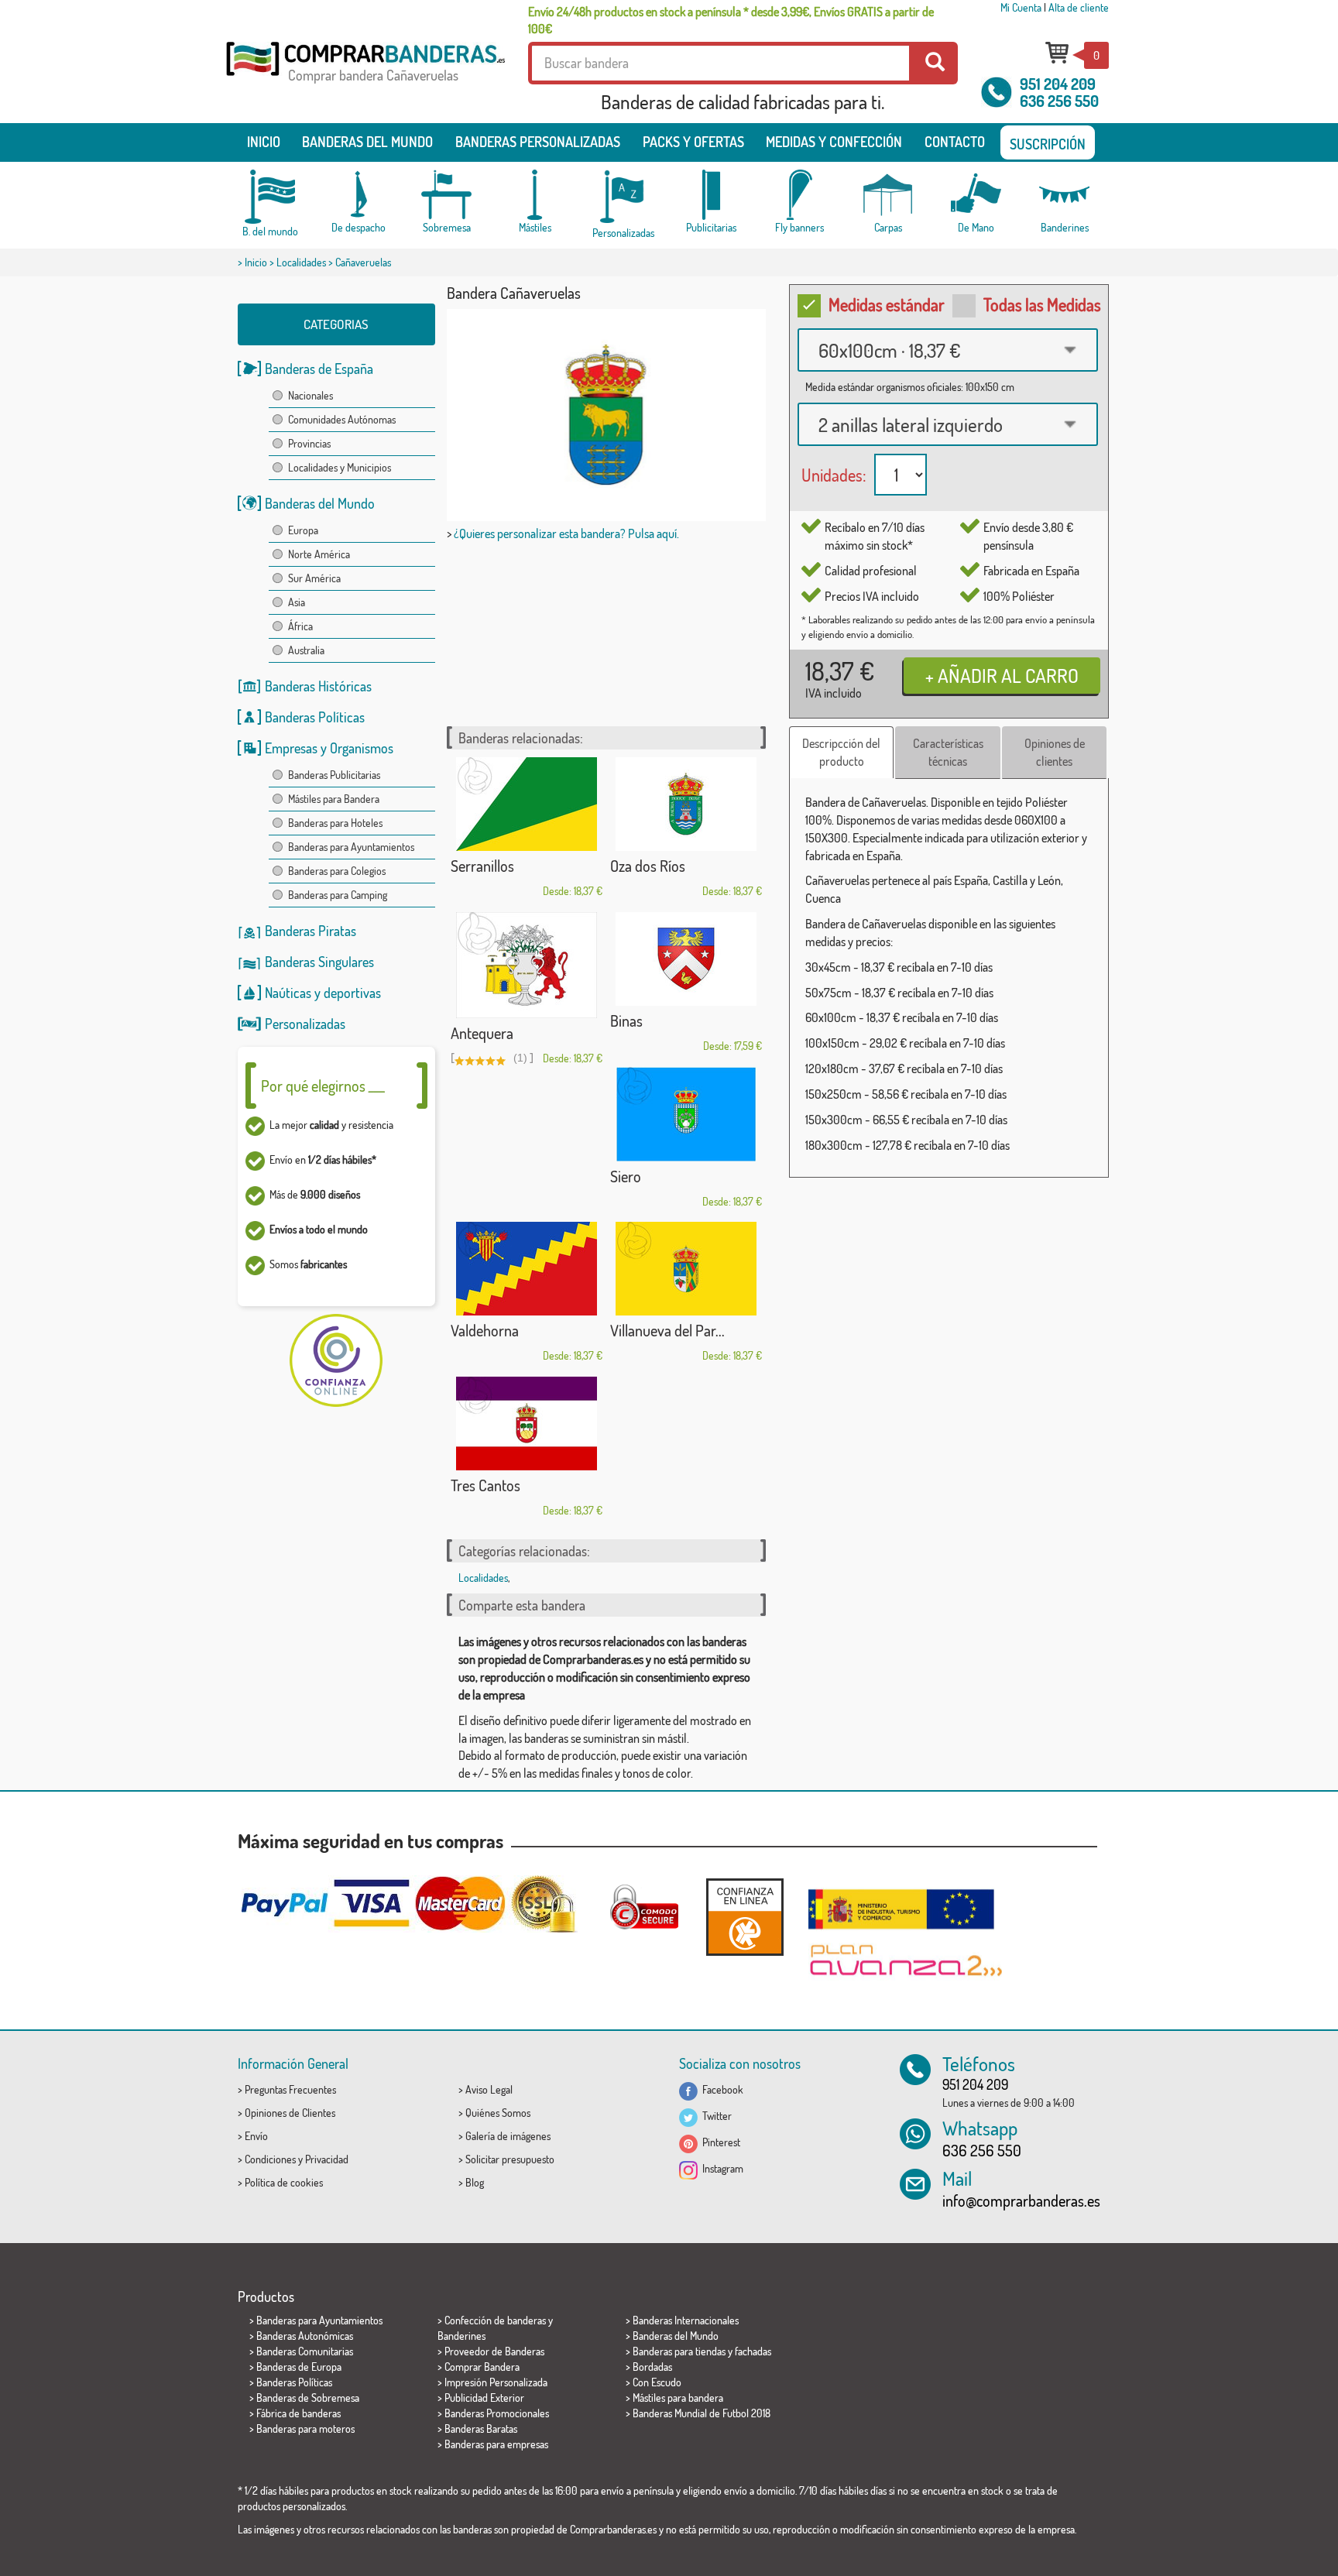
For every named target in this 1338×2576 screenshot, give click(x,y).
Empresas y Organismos (329, 748)
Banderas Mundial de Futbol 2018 (702, 2413)
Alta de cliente (1079, 7)
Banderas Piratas (310, 931)
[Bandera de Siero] (686, 1114)
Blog (475, 2182)
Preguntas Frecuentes (290, 2089)
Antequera (482, 1033)
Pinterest (719, 2142)
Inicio (264, 142)
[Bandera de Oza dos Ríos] (686, 804)
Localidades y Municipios (340, 467)
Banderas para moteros (305, 2429)
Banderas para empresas (496, 2444)
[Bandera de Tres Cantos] (527, 1423)
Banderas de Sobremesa (308, 2398)
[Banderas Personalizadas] (623, 197)
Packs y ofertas (693, 142)
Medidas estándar (887, 304)
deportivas (352, 993)
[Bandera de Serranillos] (527, 804)
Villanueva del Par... (667, 1330)
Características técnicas (948, 752)
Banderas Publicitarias (334, 775)
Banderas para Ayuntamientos (351, 847)
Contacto (955, 142)
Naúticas (288, 993)
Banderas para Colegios (337, 871)
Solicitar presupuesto (510, 2159)
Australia (306, 650)
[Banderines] (1065, 195)
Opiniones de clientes (1055, 752)
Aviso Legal (489, 2089)
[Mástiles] (535, 195)
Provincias (309, 443)
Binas (626, 1020)
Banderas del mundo (367, 142)
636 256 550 (1059, 101)
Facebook (720, 2089)
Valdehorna (485, 1330)
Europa (303, 530)
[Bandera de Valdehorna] (527, 1269)
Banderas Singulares (319, 962)
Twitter (715, 2116)
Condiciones (270, 2159)
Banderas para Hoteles (335, 823)
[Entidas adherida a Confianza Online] (745, 1917)
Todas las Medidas (1042, 304)
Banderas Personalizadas (538, 142)
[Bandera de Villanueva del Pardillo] (686, 1269)
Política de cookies (284, 2182)
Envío (256, 2136)
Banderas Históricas (318, 686)
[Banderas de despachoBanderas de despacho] (359, 195)
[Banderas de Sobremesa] (447, 195)
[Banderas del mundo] (270, 197)
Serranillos (482, 866)
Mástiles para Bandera (334, 799)
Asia (297, 602)
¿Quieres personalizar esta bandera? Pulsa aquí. (566, 533)
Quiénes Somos (498, 2113)
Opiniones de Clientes (290, 2113)
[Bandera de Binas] (686, 959)
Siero (626, 1176)
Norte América (319, 554)
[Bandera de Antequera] (527, 965)
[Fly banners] (800, 195)
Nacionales (310, 395)
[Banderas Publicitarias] (712, 195)
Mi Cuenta (1021, 7)
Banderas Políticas (315, 717)
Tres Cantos (485, 1485)
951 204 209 (1058, 84)
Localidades (301, 262)
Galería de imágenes (508, 2136)
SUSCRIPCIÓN (1048, 144)
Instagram (720, 2168)
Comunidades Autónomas (342, 419)
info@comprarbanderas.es (1021, 2200)
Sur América (314, 578)
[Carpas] (888, 195)
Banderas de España (319, 369)
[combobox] (948, 350)
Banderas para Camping (338, 895)
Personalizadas (305, 1024)
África (300, 626)
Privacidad (327, 2159)
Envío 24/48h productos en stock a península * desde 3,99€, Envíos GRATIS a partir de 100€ (731, 20)
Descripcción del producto (841, 752)
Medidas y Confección (834, 142)
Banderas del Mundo (320, 503)
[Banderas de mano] (976, 195)
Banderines (461, 2336)
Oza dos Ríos (648, 866)
